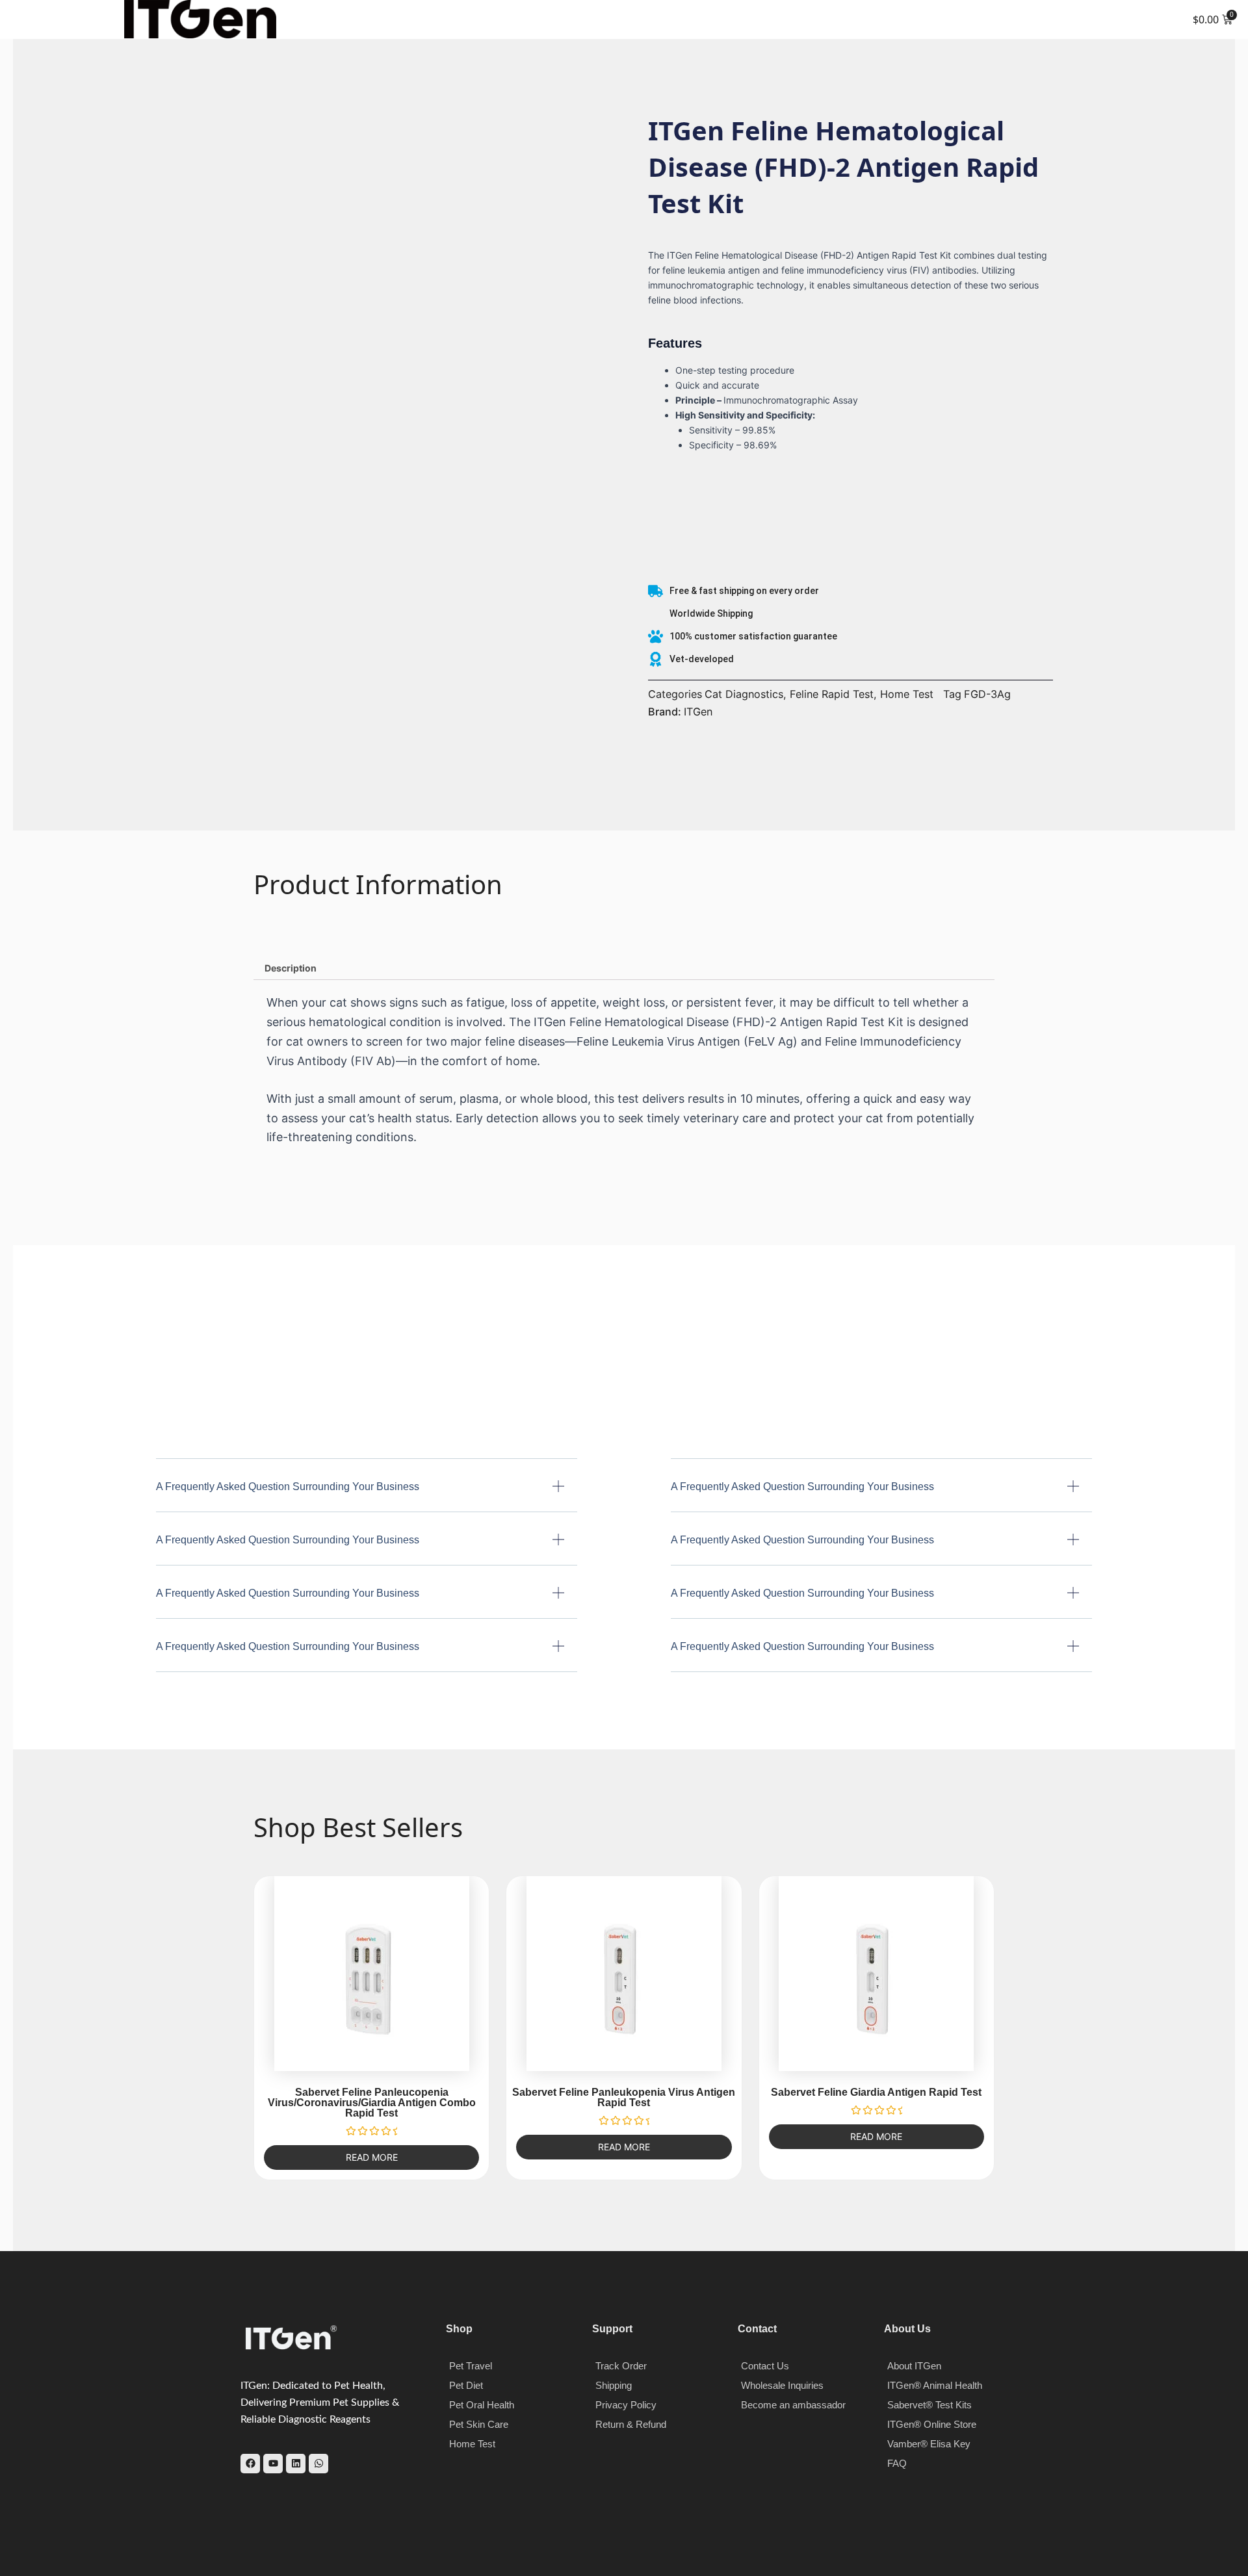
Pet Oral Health (482, 2405)
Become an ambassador (793, 2405)
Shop (459, 2329)
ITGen (698, 712)
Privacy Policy (626, 2405)
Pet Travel (471, 2366)
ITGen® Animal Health (935, 2385)
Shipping (614, 2385)
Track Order (621, 2366)
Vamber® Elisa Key (929, 2444)
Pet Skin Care (479, 2424)
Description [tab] (291, 968)
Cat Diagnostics (744, 694)
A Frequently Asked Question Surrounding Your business (288, 1487)
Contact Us (765, 2366)
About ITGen (914, 2366)
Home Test (907, 694)
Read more (372, 2157)
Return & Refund (631, 2424)
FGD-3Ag (987, 694)
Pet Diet (466, 2385)
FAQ (897, 2463)
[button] (19, 19)
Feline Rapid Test (832, 694)
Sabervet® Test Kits (929, 2405)
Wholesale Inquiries (782, 2385)
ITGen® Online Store (932, 2424)
